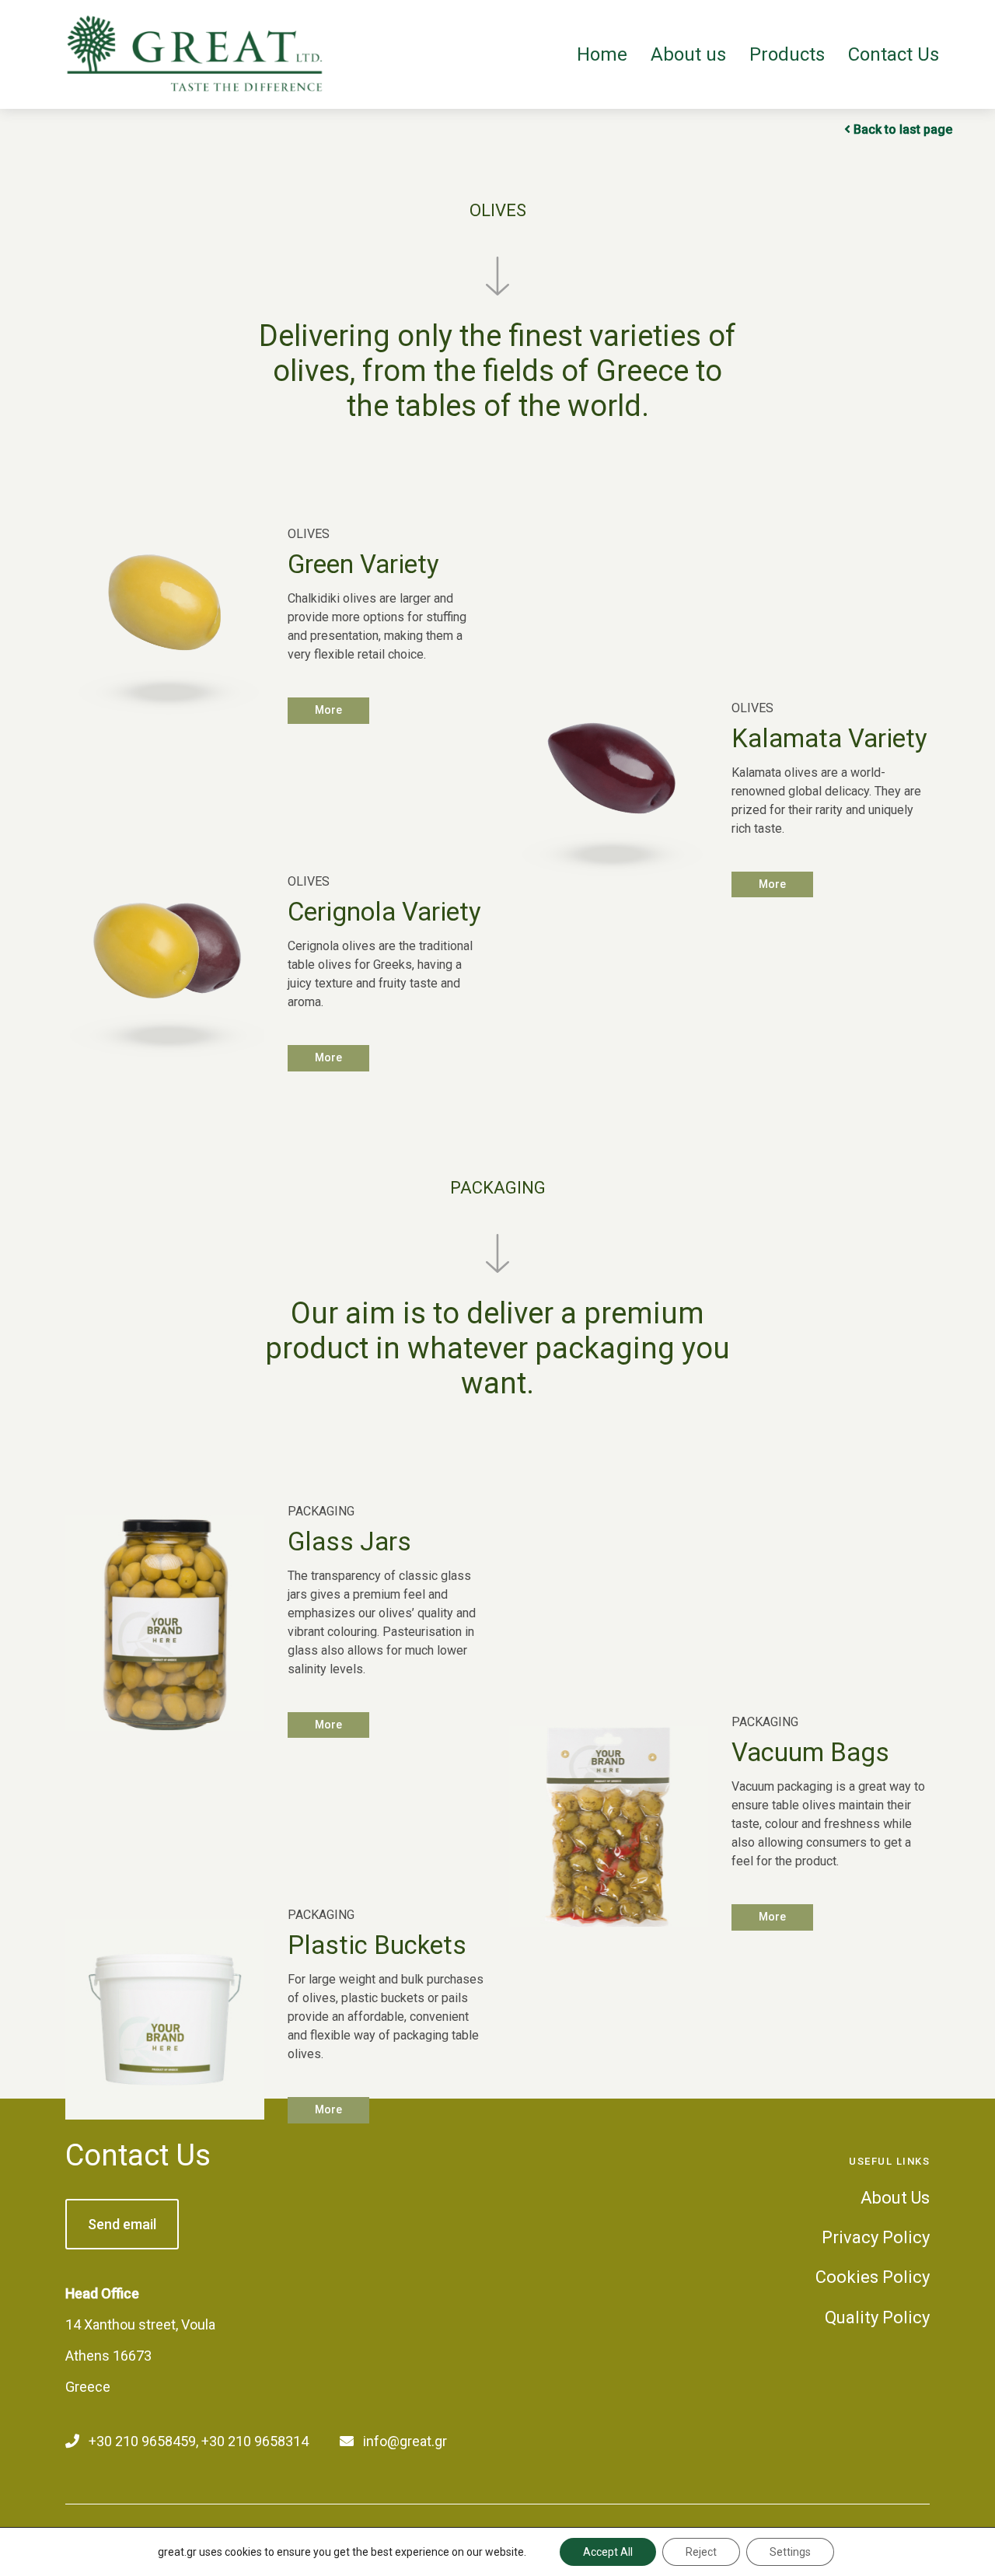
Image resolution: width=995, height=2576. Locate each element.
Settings (790, 2552)
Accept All (608, 2552)
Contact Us (138, 2155)
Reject (701, 2552)
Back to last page (903, 129)
